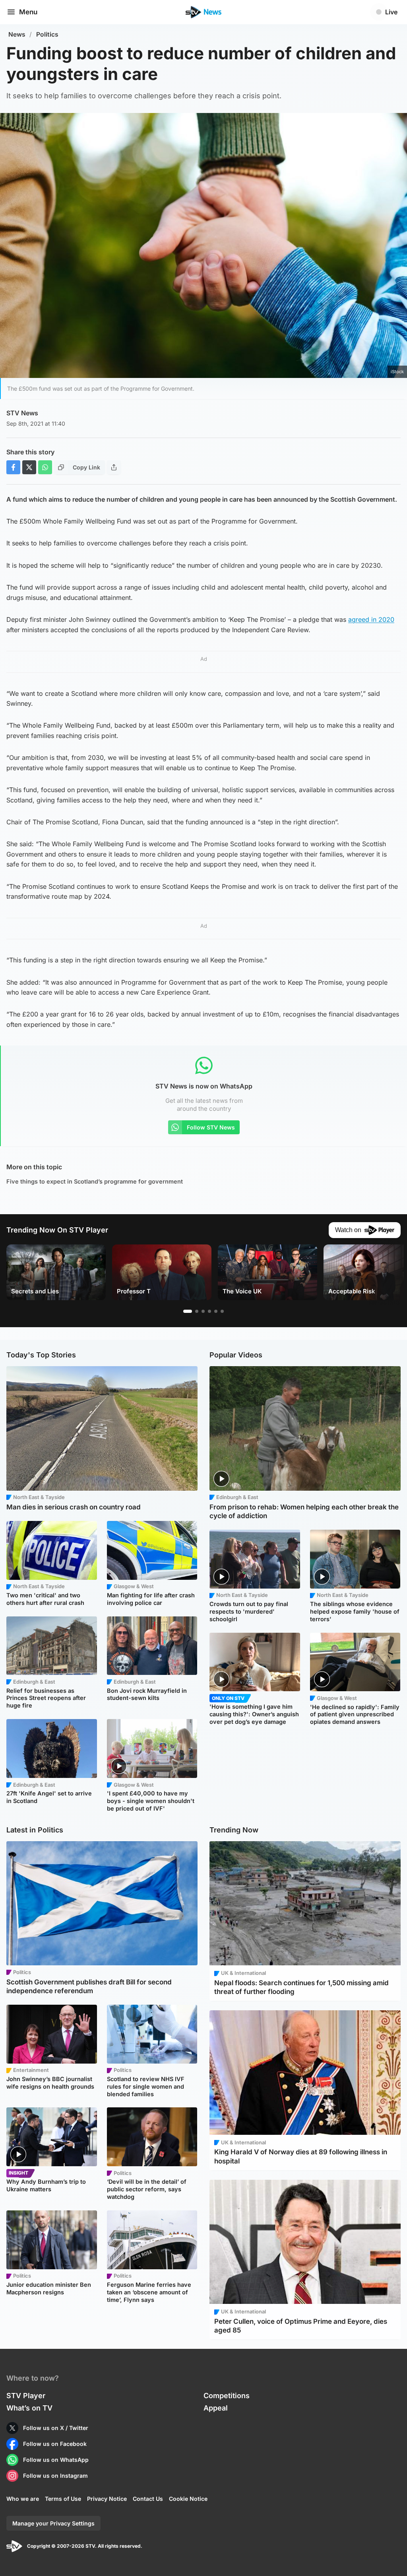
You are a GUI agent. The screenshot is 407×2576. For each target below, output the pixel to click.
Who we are (23, 2499)
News (17, 34)
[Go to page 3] (203, 1311)
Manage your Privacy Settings (53, 2523)
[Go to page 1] (188, 1311)
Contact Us (148, 2499)
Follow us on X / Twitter (56, 2428)
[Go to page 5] (216, 1311)
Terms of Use (63, 2499)
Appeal (216, 2408)
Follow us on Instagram (55, 2476)
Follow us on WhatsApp (56, 2460)
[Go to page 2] (197, 1311)
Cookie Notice (188, 2499)
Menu (28, 12)
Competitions (227, 2396)
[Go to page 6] (222, 1311)
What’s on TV (29, 2408)
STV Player (26, 2396)
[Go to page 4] (209, 1311)
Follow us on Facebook (55, 2444)
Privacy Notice (107, 2499)
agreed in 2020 (371, 619)
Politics (47, 34)
